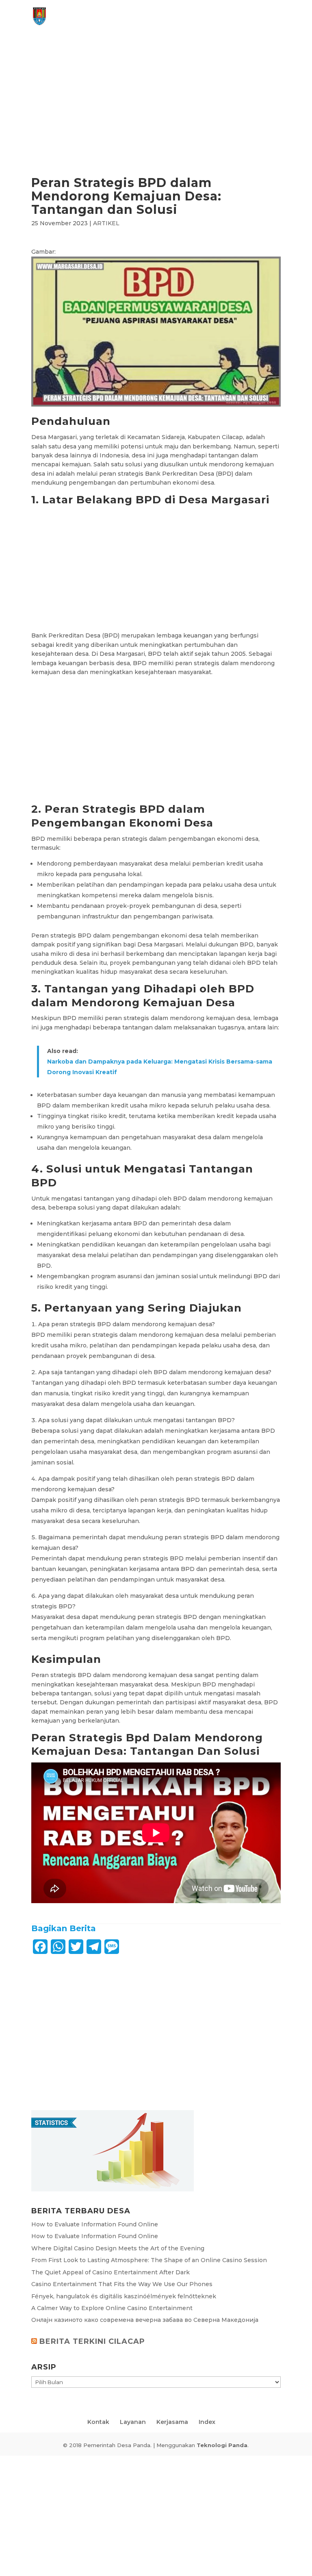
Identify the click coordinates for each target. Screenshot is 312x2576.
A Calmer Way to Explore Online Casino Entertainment (112, 2308)
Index (207, 2422)
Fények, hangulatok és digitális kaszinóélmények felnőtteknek (124, 2296)
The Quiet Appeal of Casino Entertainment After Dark (110, 2272)
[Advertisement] (156, 116)
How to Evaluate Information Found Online (95, 2224)
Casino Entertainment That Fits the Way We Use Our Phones (122, 2284)
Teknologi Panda (222, 2445)
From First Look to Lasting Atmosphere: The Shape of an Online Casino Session (149, 2260)
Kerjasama (172, 2422)
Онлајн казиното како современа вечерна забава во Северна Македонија (145, 2320)
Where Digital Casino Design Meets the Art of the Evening (118, 2248)
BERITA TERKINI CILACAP (92, 2341)
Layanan (133, 2422)
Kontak (98, 2422)
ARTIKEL (106, 223)
